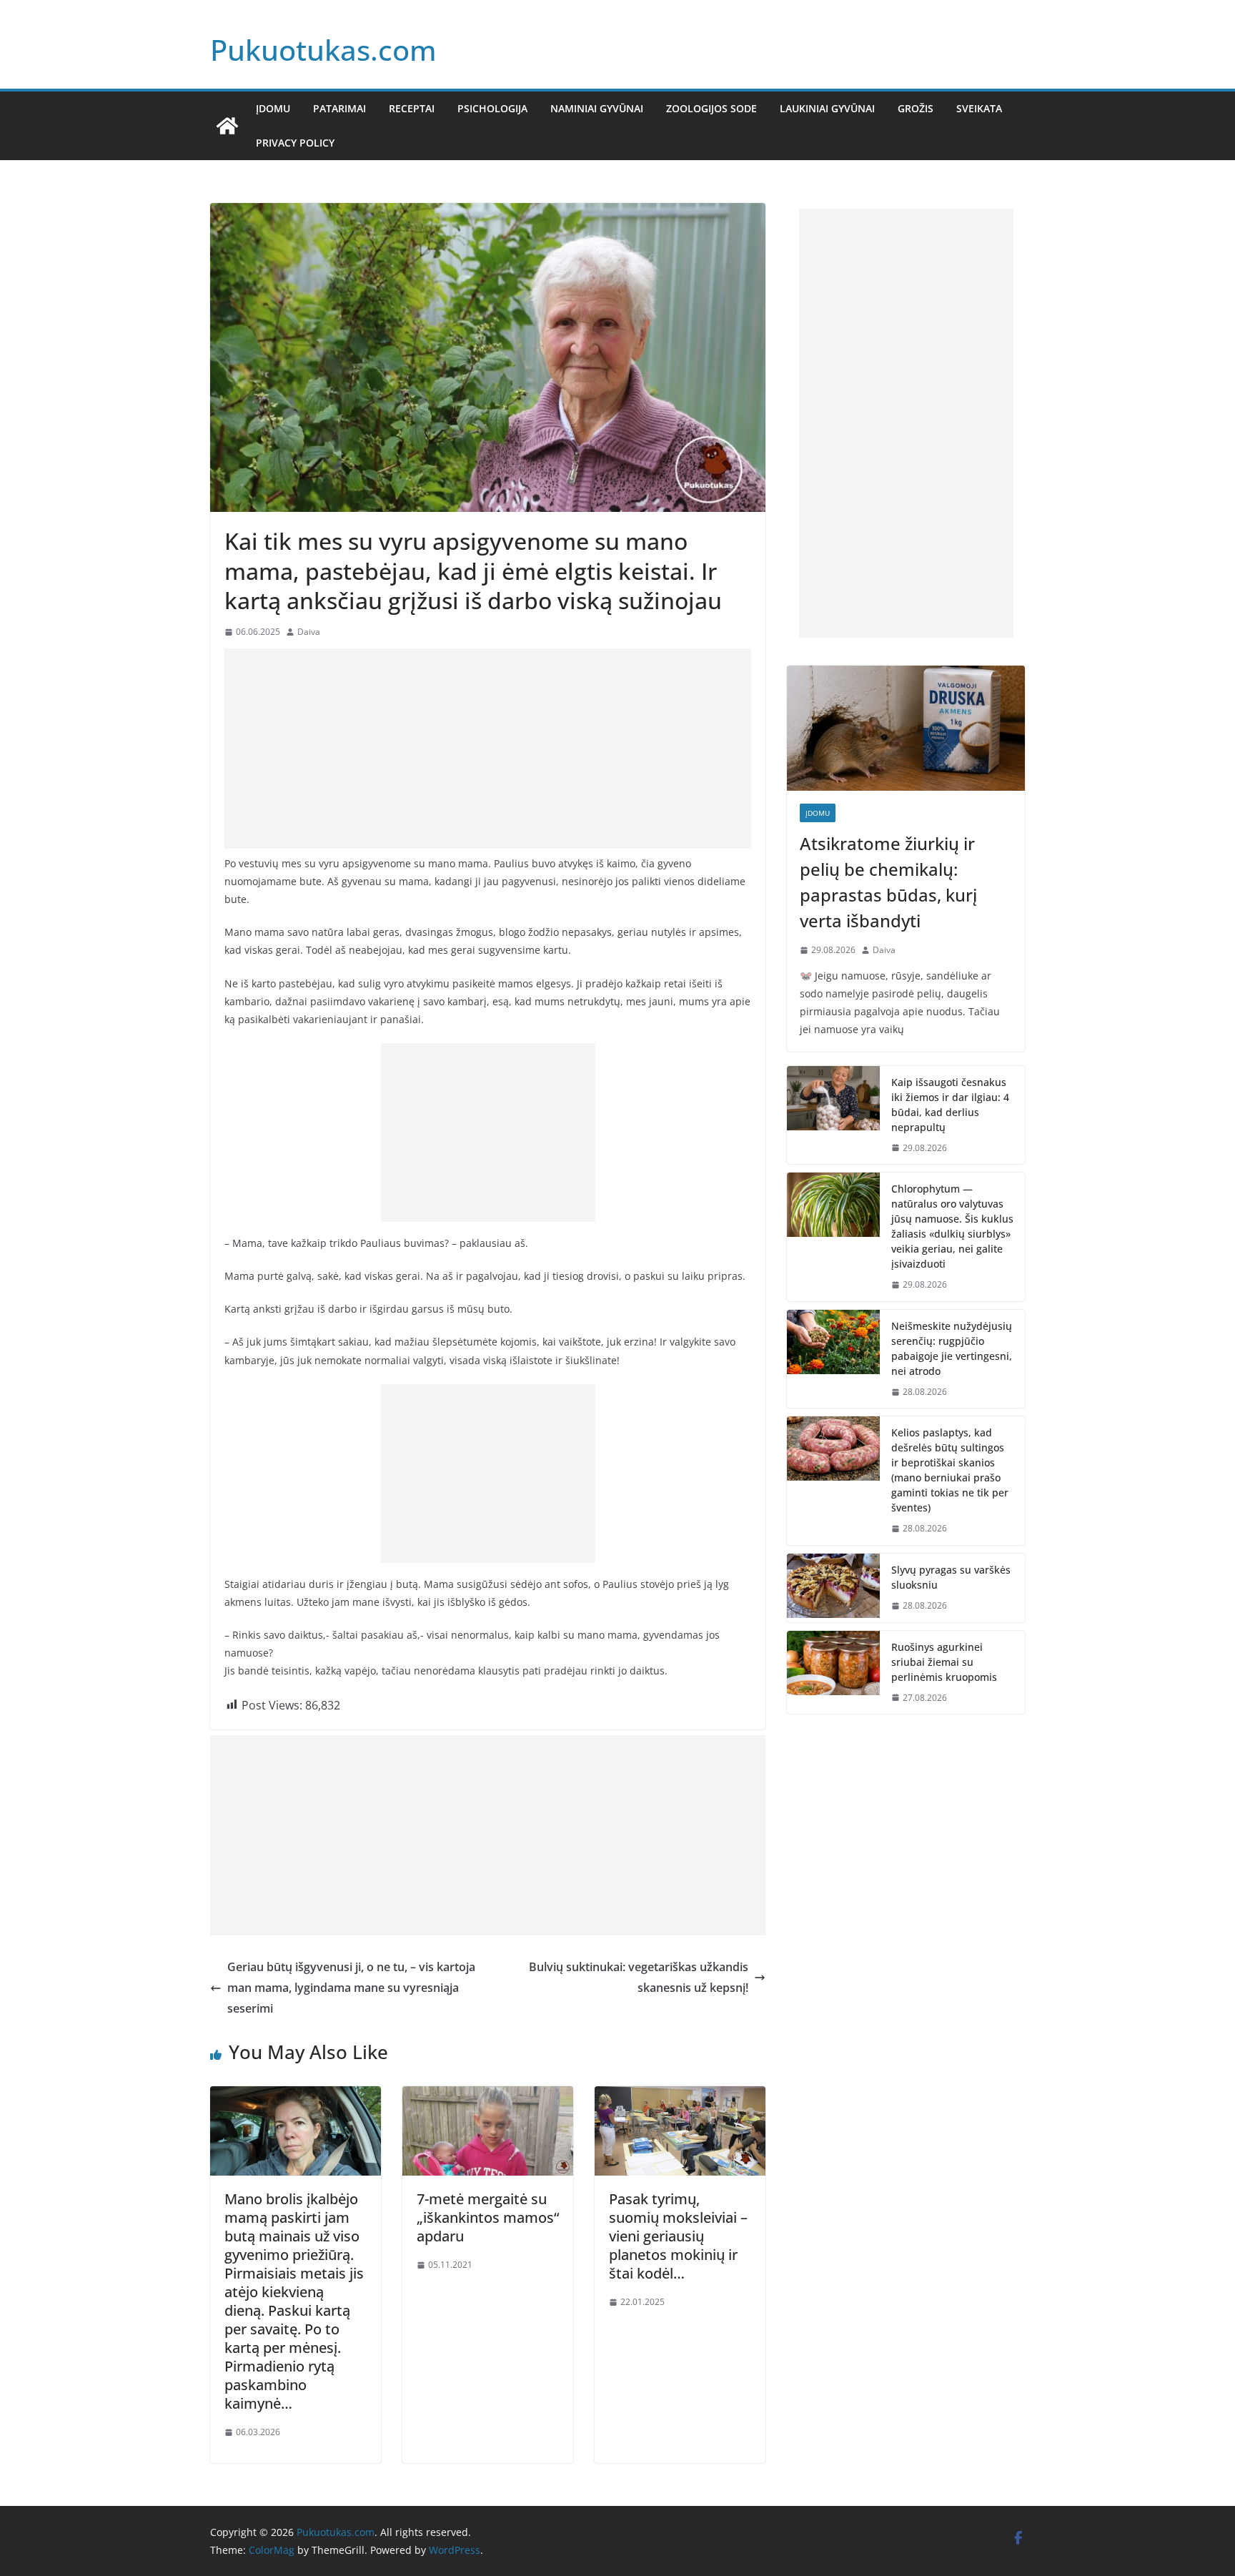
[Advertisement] (488, 749)
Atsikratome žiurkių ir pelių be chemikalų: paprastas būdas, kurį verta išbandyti (888, 882)
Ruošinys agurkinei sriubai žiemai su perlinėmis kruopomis (944, 1662)
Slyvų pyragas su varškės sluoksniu (951, 1577)
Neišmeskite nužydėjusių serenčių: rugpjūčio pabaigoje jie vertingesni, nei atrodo (952, 1348)
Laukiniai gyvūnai (827, 108)
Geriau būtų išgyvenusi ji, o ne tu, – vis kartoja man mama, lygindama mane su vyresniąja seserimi (351, 1988)
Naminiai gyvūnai (597, 108)
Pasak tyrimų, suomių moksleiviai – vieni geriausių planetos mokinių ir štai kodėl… (678, 2236)
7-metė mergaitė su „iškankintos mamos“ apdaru (488, 2217)
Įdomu (273, 108)
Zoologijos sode (711, 108)
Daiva (309, 632)
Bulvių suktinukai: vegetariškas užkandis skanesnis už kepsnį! (639, 1977)
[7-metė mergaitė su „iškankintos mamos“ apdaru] (488, 2096)
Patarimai (339, 108)
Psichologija (492, 108)
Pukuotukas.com (323, 50)
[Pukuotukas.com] (227, 126)
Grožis (916, 108)
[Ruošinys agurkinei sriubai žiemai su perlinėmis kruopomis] (833, 1673)
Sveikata (979, 108)
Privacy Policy (295, 143)
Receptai (412, 108)
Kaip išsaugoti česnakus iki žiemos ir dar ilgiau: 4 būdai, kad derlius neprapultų (950, 1105)
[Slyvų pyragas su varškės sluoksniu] (833, 1588)
